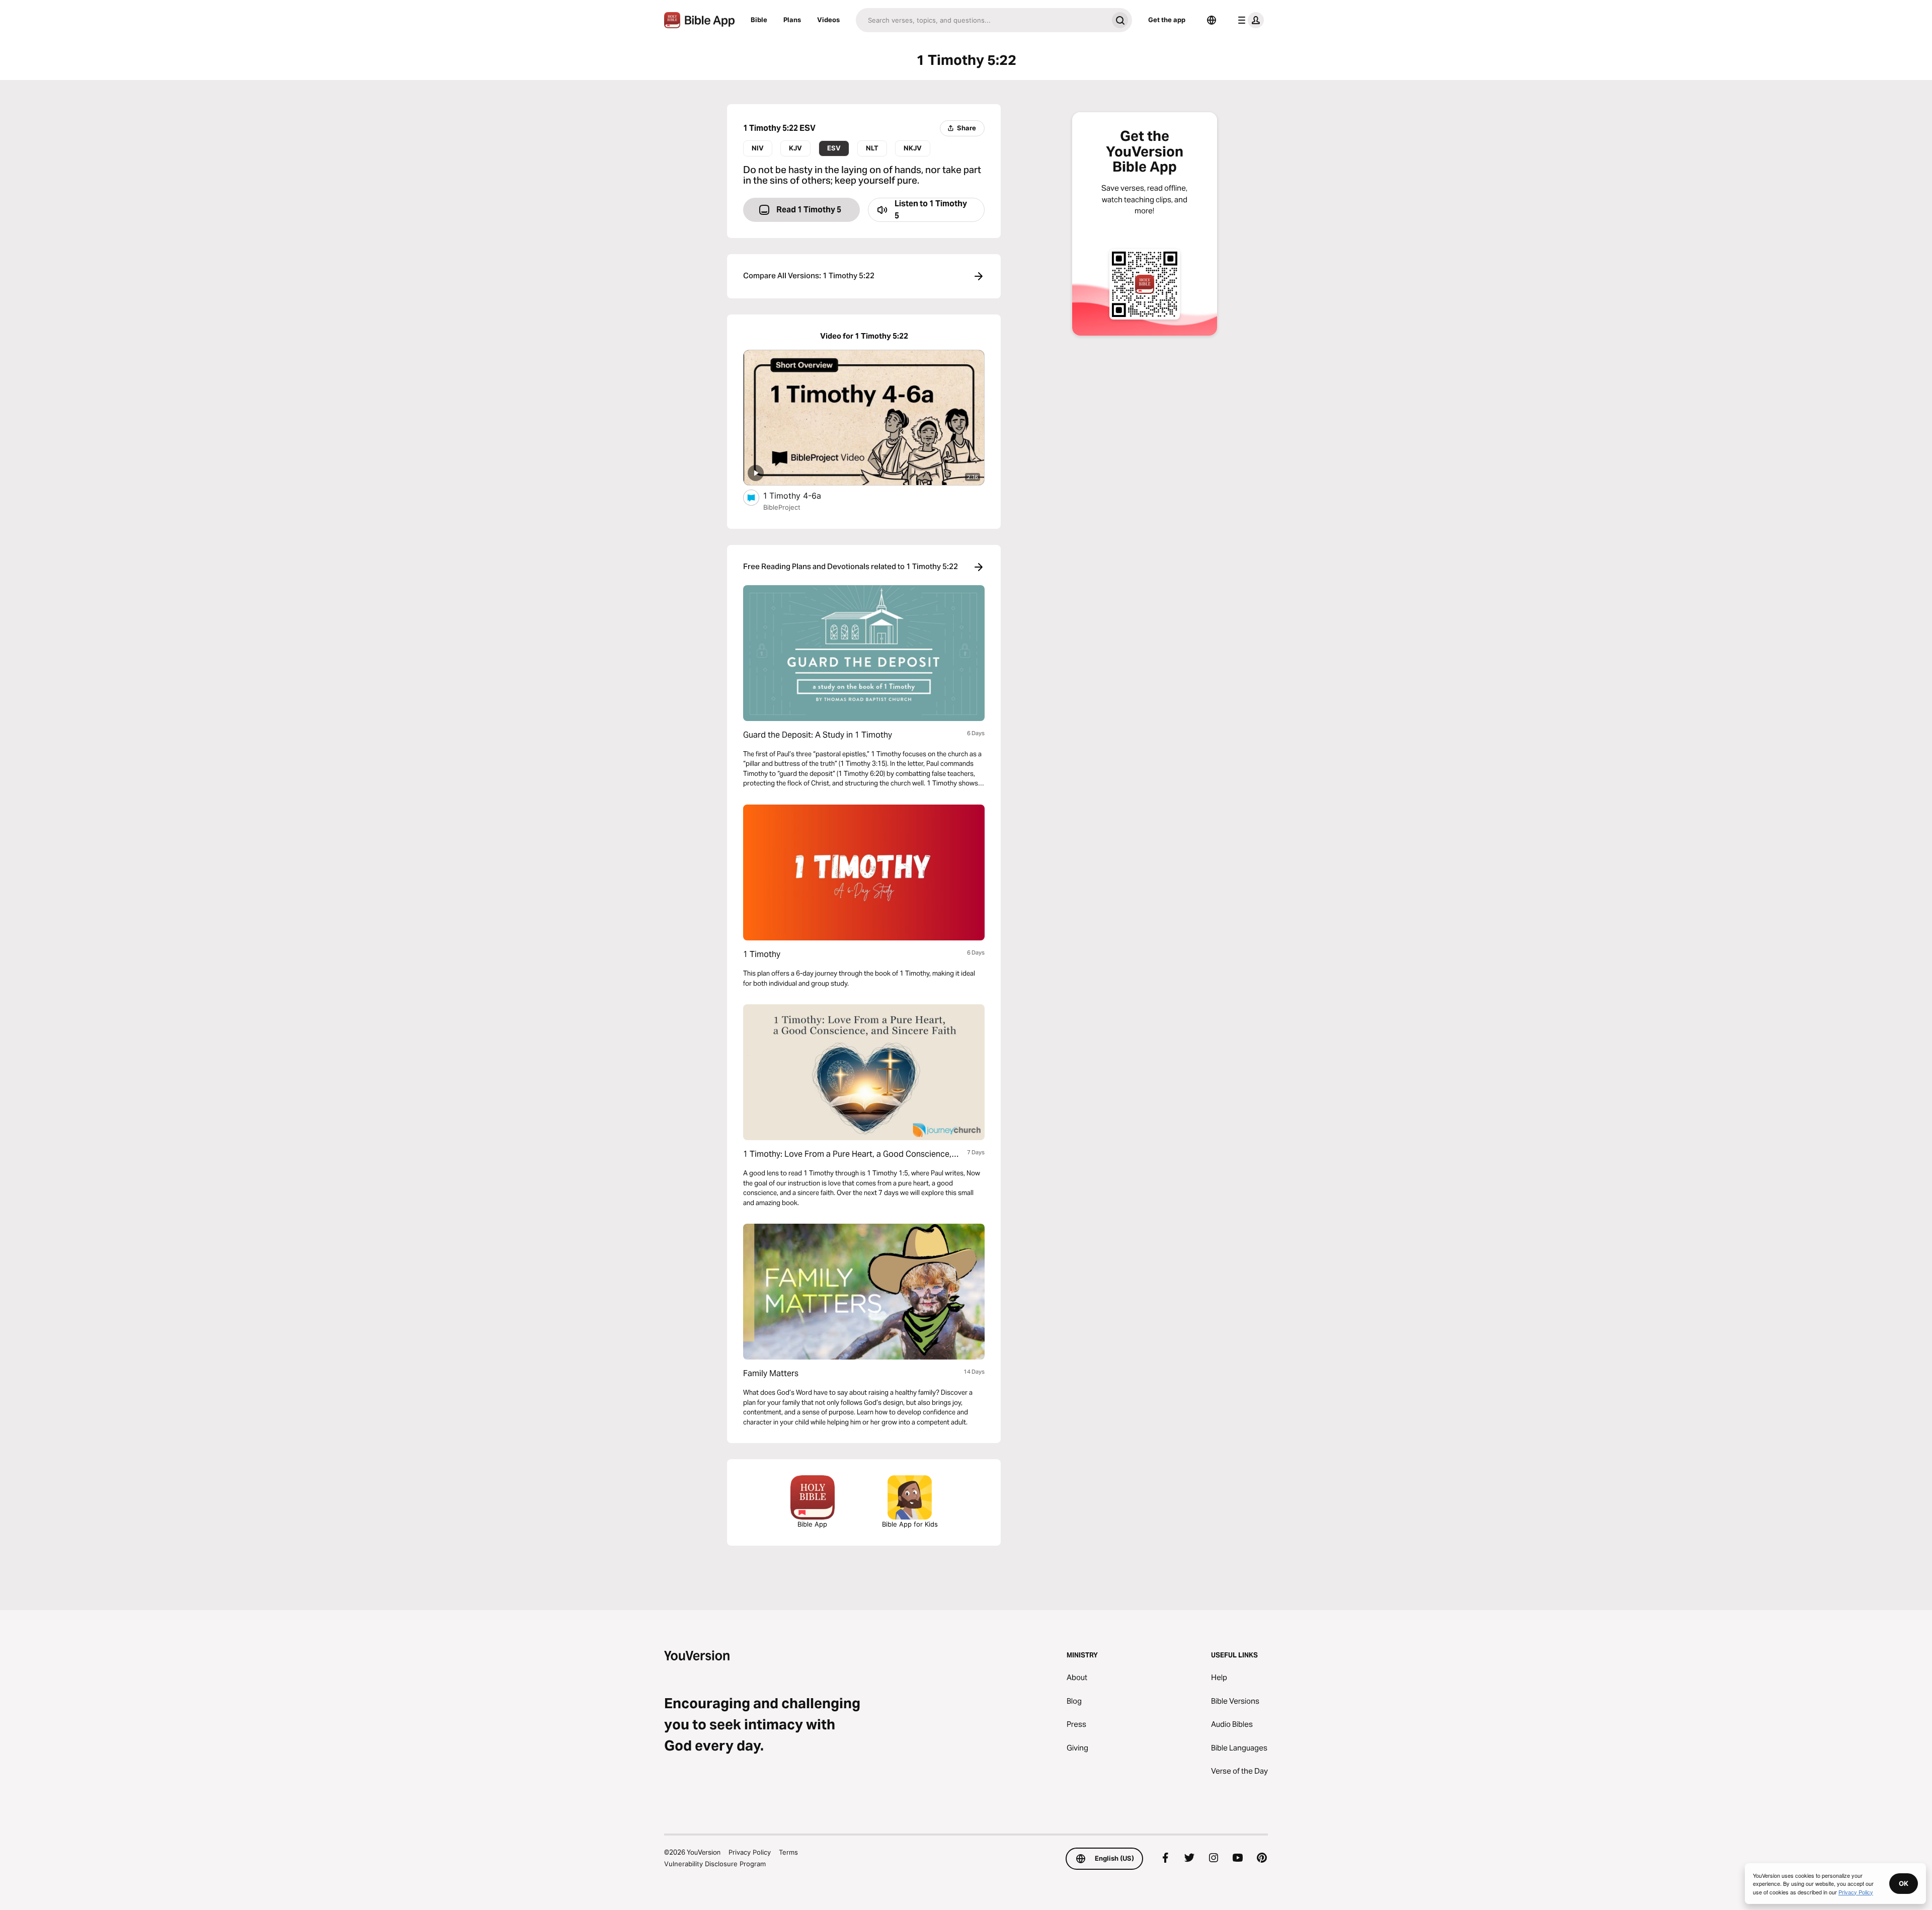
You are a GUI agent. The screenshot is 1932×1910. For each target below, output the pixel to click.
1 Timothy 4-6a (802, 495)
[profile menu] (1249, 20)
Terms (788, 1852)
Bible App (812, 1524)
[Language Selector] (1212, 20)
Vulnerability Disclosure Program (715, 1864)
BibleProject (782, 507)
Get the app (1167, 20)
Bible (759, 20)
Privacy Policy (750, 1852)
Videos (828, 20)
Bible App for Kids (910, 1524)
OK (1904, 1883)
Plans (792, 20)
